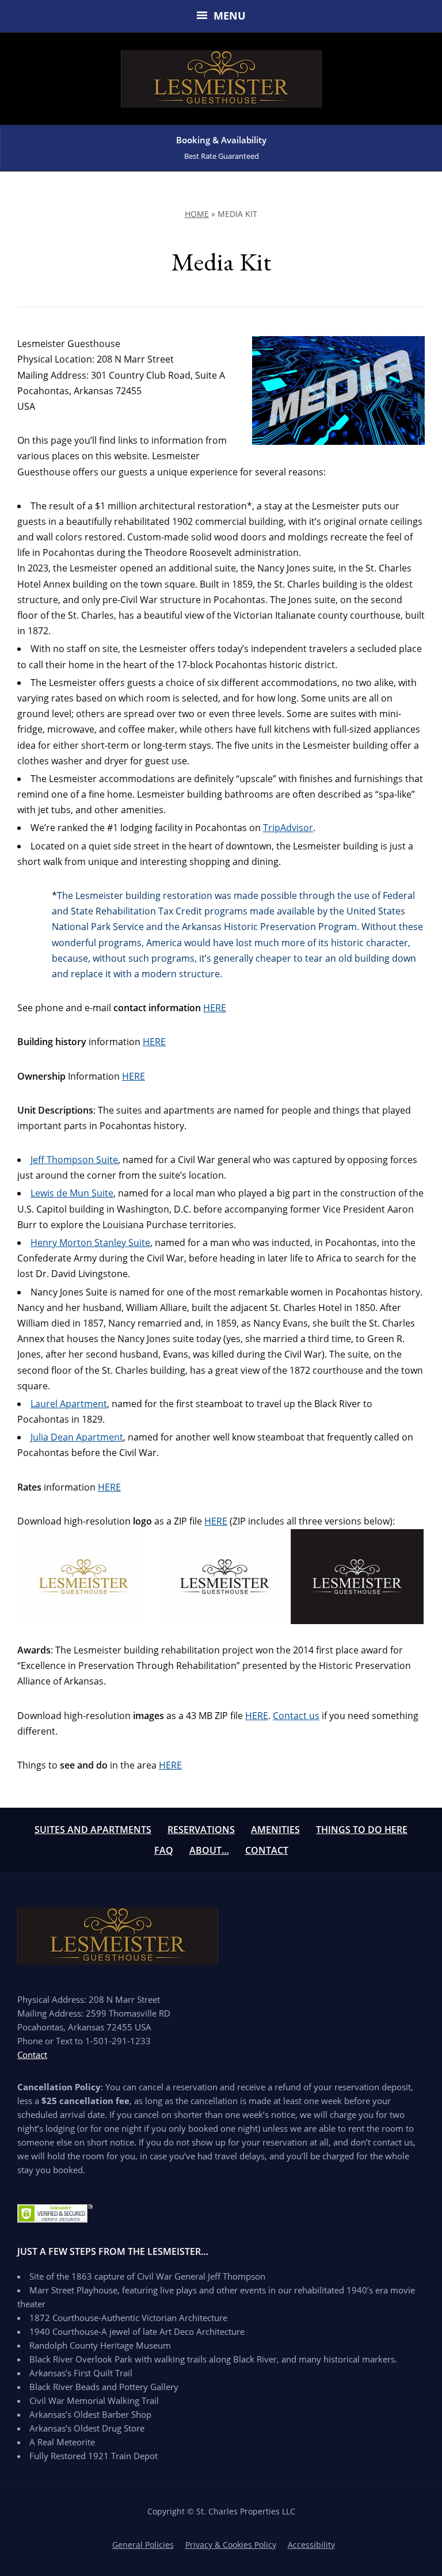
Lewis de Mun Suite (72, 1193)
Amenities (275, 1830)
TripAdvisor (288, 828)
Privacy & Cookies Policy (231, 2545)
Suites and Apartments (93, 1830)
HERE (215, 1008)
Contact (267, 1850)
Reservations (201, 1830)
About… (209, 1850)
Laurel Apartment (69, 1404)
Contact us (296, 1716)
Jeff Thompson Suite (74, 1160)
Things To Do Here (362, 1830)
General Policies (143, 2545)
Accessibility (311, 2545)
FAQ (164, 1850)
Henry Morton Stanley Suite (90, 1243)
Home (197, 214)
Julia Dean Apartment (77, 1437)
